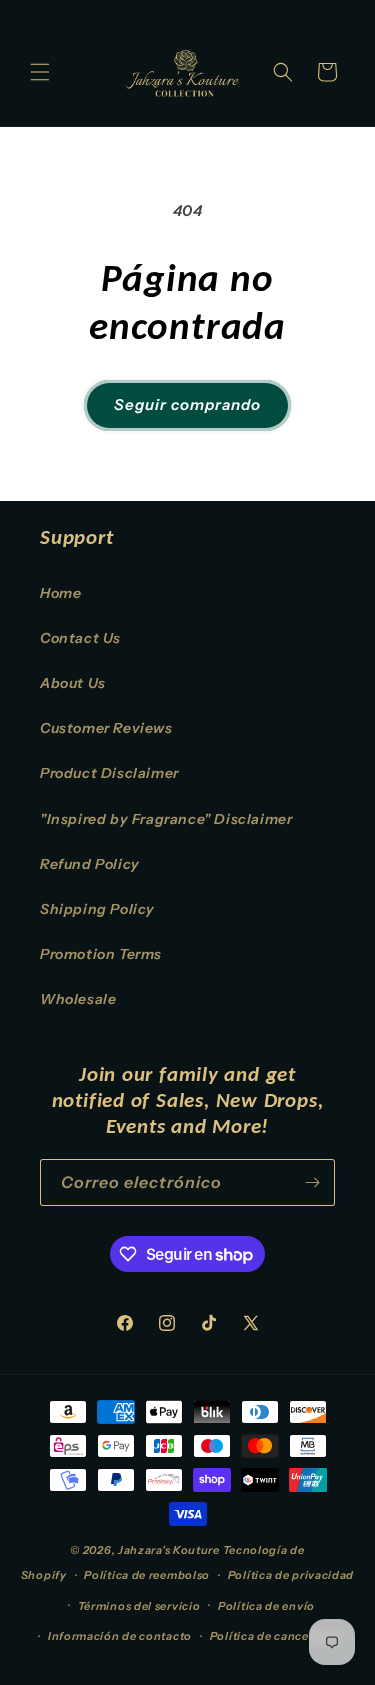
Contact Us (80, 638)
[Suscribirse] (312, 1182)
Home (60, 593)
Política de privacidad (291, 1575)
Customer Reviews (106, 728)
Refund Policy (90, 864)
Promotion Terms (101, 954)
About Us (73, 683)
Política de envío (266, 1606)
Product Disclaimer (109, 773)
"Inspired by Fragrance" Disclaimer (166, 819)
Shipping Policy (97, 909)
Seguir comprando (187, 404)
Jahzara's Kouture (169, 1550)
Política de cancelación (277, 1636)
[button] (40, 72)
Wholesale (78, 999)
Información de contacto (120, 1636)
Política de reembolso (147, 1575)
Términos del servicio (139, 1606)
